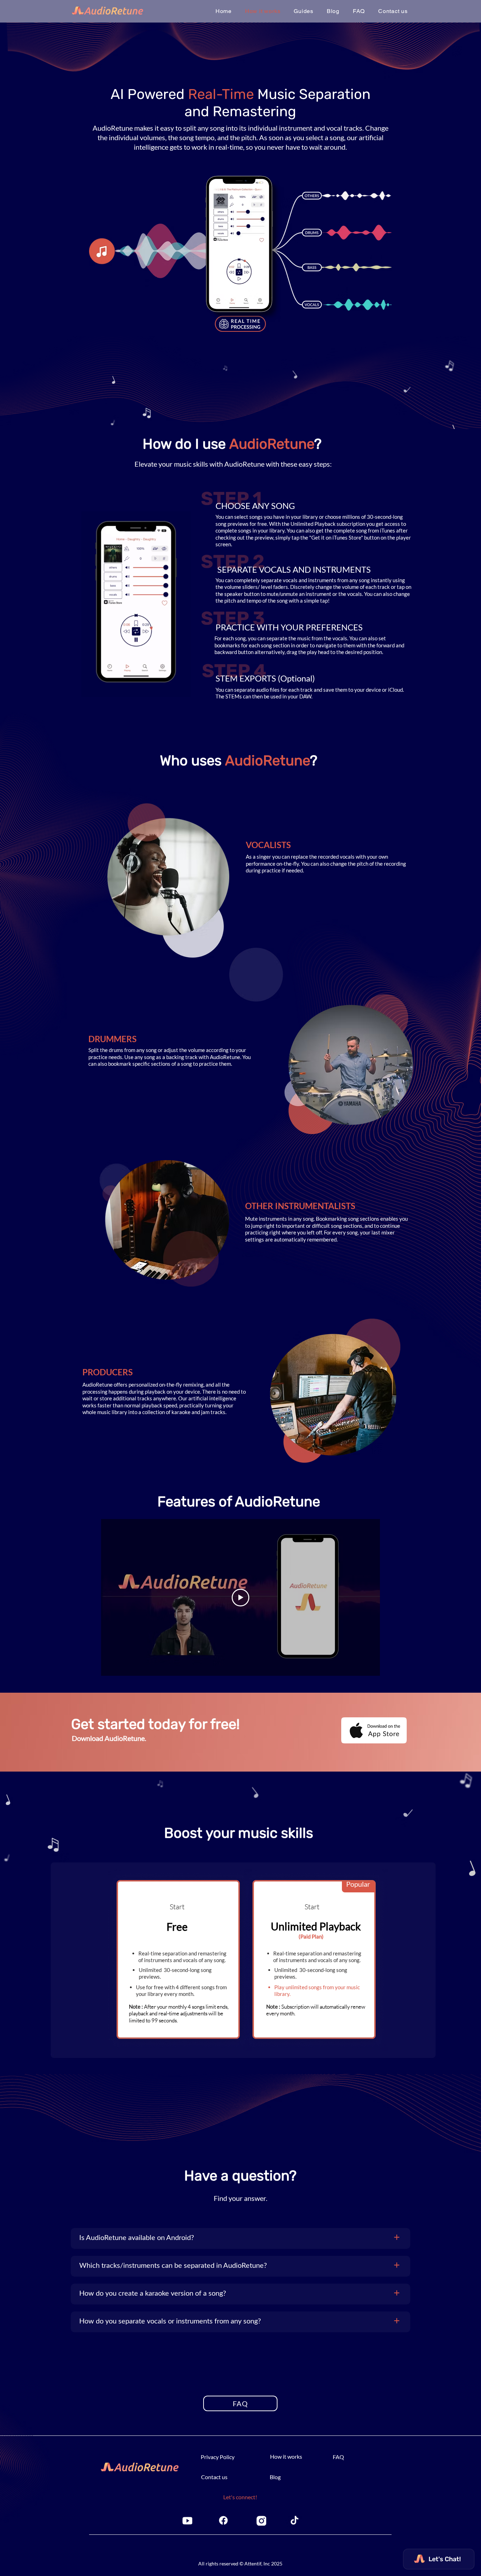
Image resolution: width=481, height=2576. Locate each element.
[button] (304, 11)
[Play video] (241, 1598)
